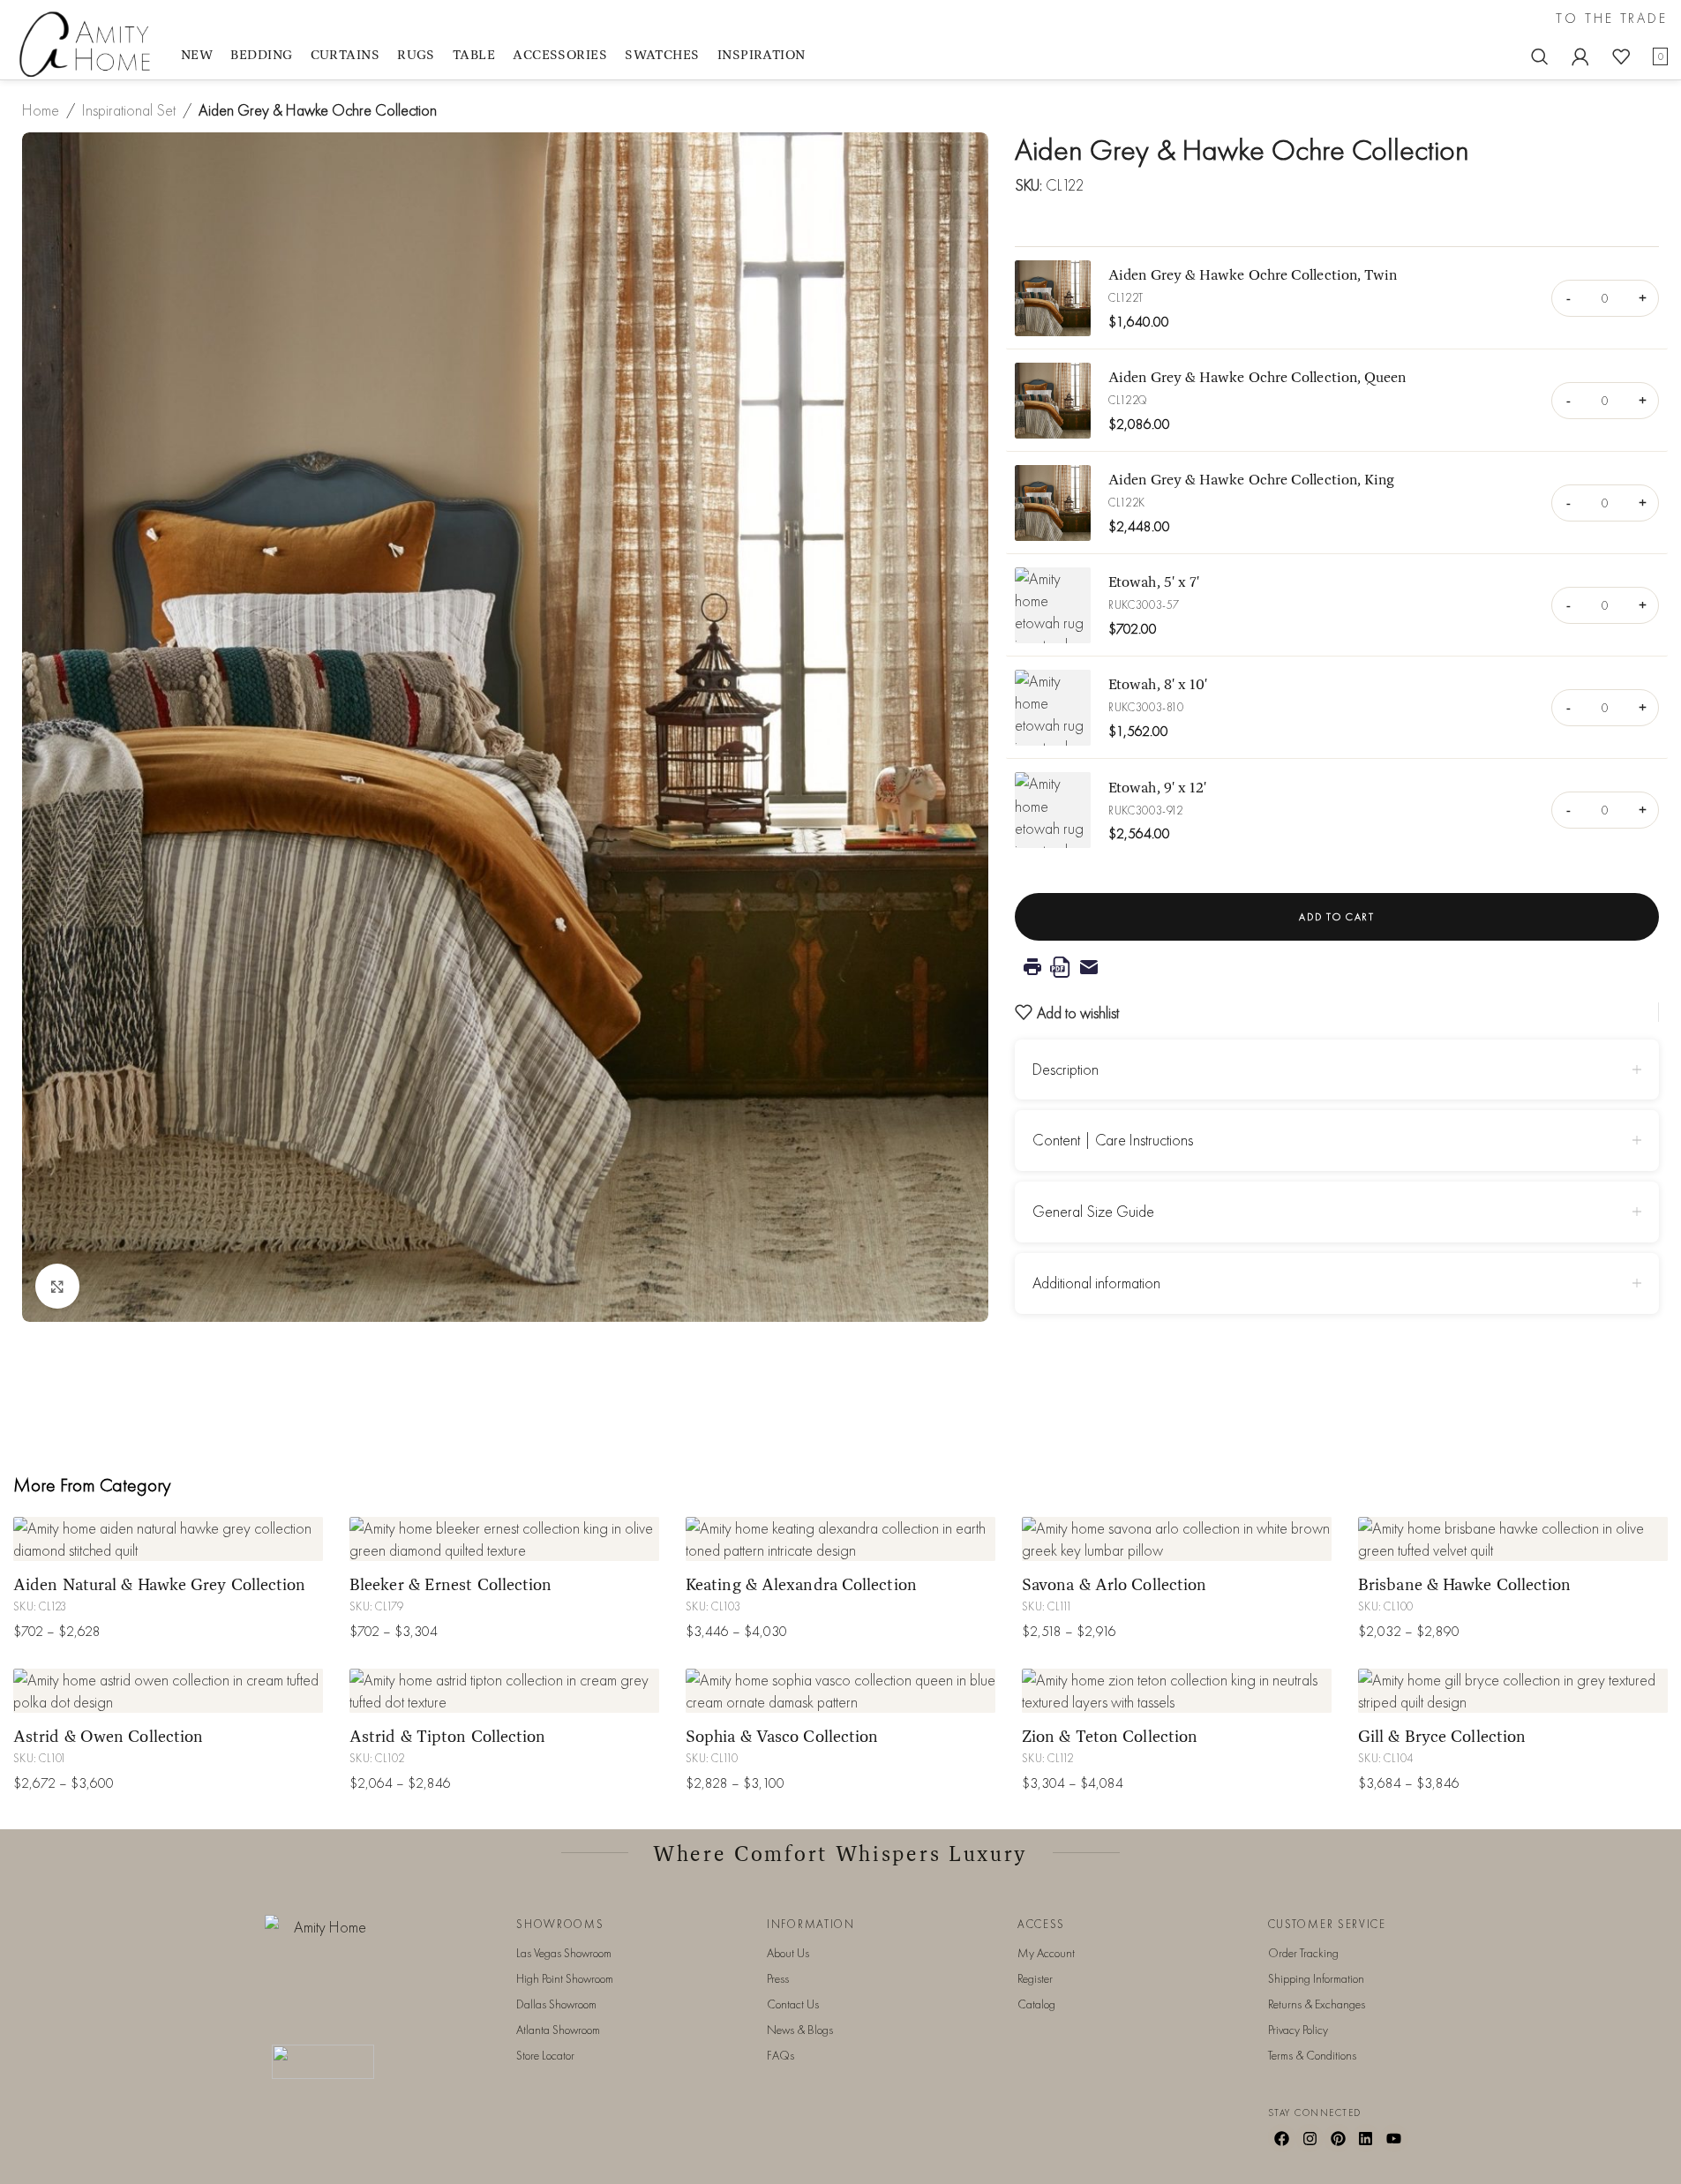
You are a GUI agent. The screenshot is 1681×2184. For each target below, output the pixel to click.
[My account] (1580, 56)
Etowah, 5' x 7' (1154, 581)
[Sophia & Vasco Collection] (840, 1691)
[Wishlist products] (1621, 56)
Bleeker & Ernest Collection (451, 1584)
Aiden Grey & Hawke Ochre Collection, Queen (1257, 376)
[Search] (1540, 56)
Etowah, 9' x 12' (1157, 787)
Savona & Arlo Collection (1114, 1584)
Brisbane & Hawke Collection (1465, 1584)
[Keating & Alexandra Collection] (840, 1539)
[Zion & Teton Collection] (1177, 1691)
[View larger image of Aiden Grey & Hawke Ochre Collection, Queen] (1053, 401)
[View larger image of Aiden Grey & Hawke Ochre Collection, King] (1053, 503)
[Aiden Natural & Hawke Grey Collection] (168, 1539)
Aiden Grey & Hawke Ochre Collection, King (1252, 479)
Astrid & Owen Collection (108, 1736)
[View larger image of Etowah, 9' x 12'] (1053, 810)
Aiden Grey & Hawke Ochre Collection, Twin (1253, 274)
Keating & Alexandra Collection (801, 1584)
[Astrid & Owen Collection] (168, 1691)
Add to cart (1336, 917)
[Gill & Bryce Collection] (1513, 1691)
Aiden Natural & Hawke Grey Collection (160, 1584)
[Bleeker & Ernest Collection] (504, 1539)
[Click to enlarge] (57, 1286)
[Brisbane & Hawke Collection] (1513, 1539)
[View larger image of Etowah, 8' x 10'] (1053, 708)
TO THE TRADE (1612, 19)
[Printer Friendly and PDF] (1337, 967)
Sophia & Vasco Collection (782, 1736)
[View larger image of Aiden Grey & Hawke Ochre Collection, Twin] (1053, 298)
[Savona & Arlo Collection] (1177, 1539)
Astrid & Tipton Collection (447, 1736)
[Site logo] (88, 43)
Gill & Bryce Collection (1442, 1736)
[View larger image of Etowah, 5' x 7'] (1053, 605)
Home (41, 110)
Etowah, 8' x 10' (1158, 683)
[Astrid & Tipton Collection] (504, 1691)
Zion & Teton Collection (1110, 1736)
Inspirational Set (129, 110)
